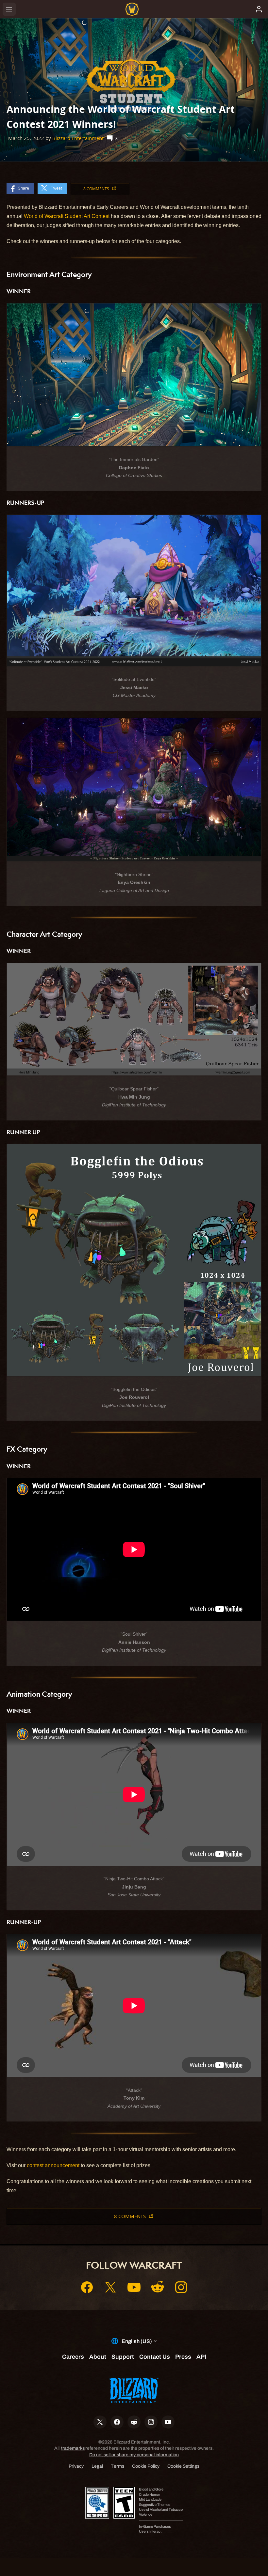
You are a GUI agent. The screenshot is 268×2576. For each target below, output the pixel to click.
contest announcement (53, 2165)
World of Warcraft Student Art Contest (67, 216)
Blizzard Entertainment (78, 138)
